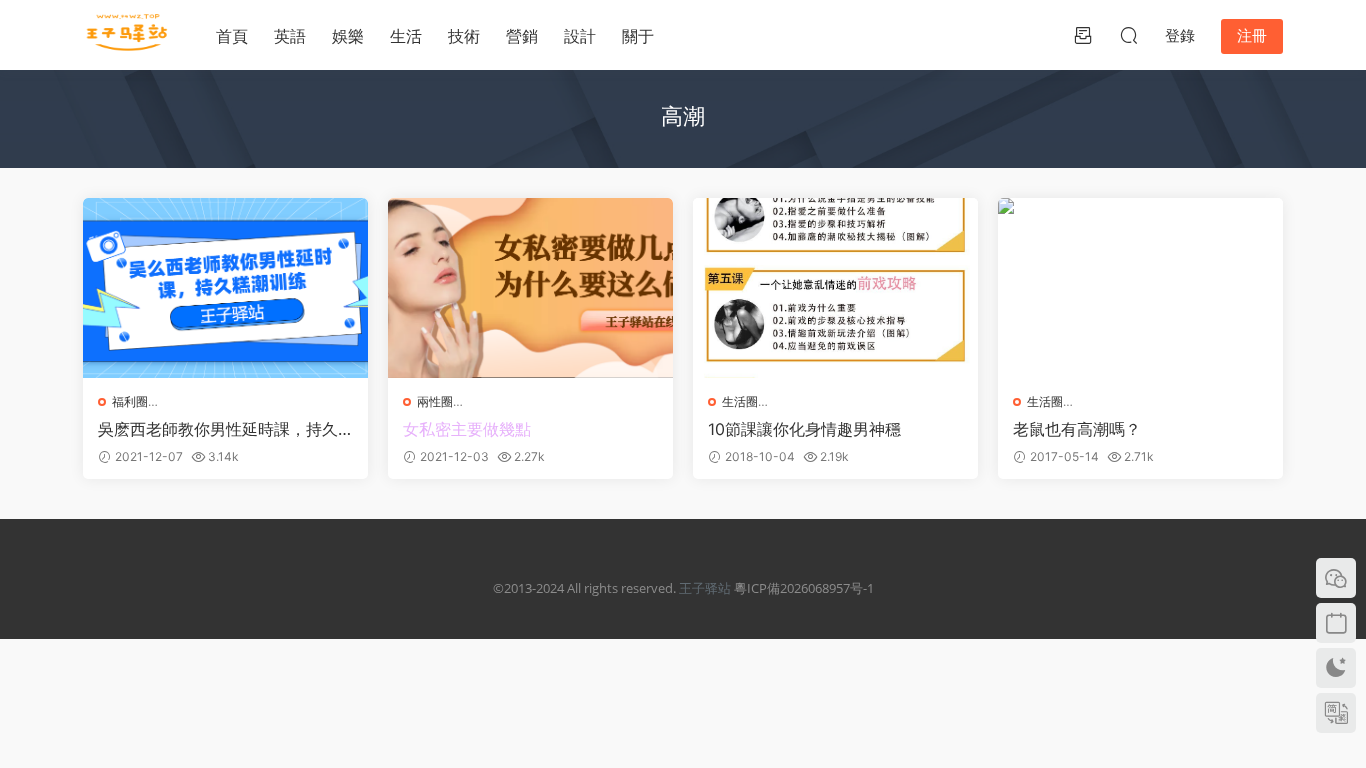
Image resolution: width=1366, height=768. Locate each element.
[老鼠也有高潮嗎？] (1140, 288)
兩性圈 (435, 401)
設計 (580, 36)
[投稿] (1083, 35)
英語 (290, 36)
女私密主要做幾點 (467, 429)
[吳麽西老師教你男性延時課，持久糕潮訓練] (225, 288)
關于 (638, 36)
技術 (464, 36)
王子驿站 (705, 588)
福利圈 (130, 401)
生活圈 (740, 401)
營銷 (522, 36)
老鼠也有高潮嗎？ (1077, 429)
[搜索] (1129, 35)
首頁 (232, 36)
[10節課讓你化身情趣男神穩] (835, 288)
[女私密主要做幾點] (530, 288)
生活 (406, 36)
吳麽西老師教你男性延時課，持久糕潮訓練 (218, 429)
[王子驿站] (128, 35)
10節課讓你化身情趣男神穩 (804, 429)
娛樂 (348, 36)
